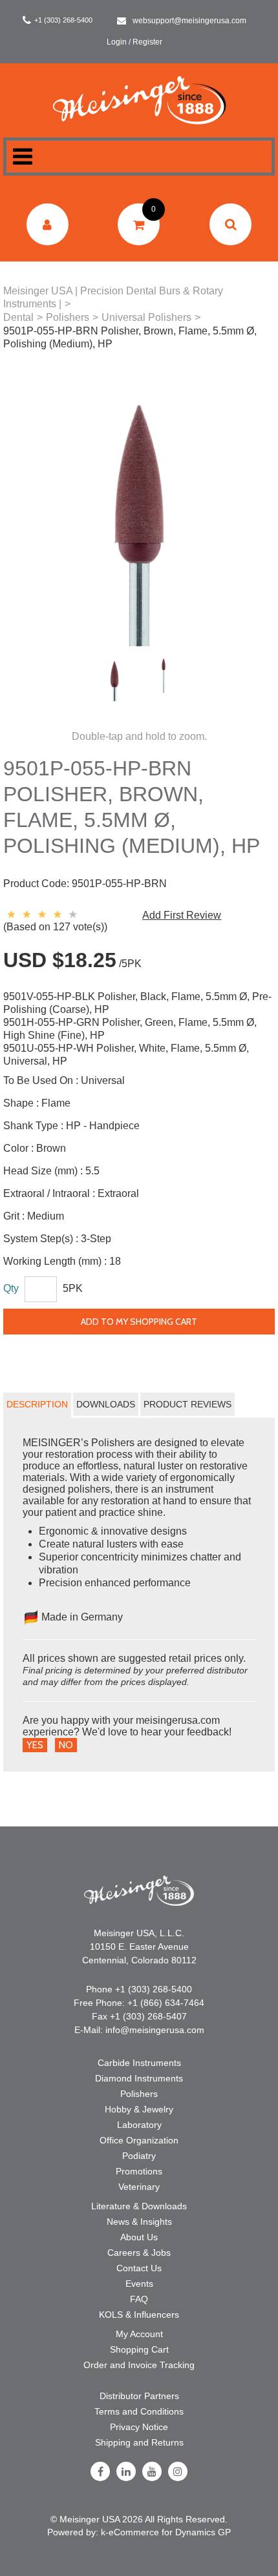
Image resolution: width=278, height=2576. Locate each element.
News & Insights (139, 2222)
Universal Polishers (146, 317)
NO (66, 1745)
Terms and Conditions (139, 2411)
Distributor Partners (139, 2396)
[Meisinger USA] (139, 100)
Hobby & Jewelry (139, 2109)
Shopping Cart (139, 2349)
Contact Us (139, 2268)
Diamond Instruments (139, 2078)
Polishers (68, 317)
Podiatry (139, 2156)
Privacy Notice (139, 2427)
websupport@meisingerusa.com (189, 21)
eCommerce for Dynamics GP (170, 2532)
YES (35, 1745)
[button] (139, 224)
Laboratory (139, 2125)
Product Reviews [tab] (187, 1404)
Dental (18, 317)
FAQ (139, 2299)
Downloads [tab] (106, 1404)
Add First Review (182, 915)
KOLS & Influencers (139, 2315)
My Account (139, 2334)
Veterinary (139, 2187)
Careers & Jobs (139, 2253)
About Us (139, 2237)
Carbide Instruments (139, 2063)
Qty (11, 1288)
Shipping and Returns (139, 2442)
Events (139, 2284)
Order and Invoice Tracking (139, 2365)
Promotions (139, 2171)
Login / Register (134, 42)
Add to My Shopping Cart (139, 1322)
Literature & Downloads (139, 2206)
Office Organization (139, 2140)
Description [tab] (37, 1404)
